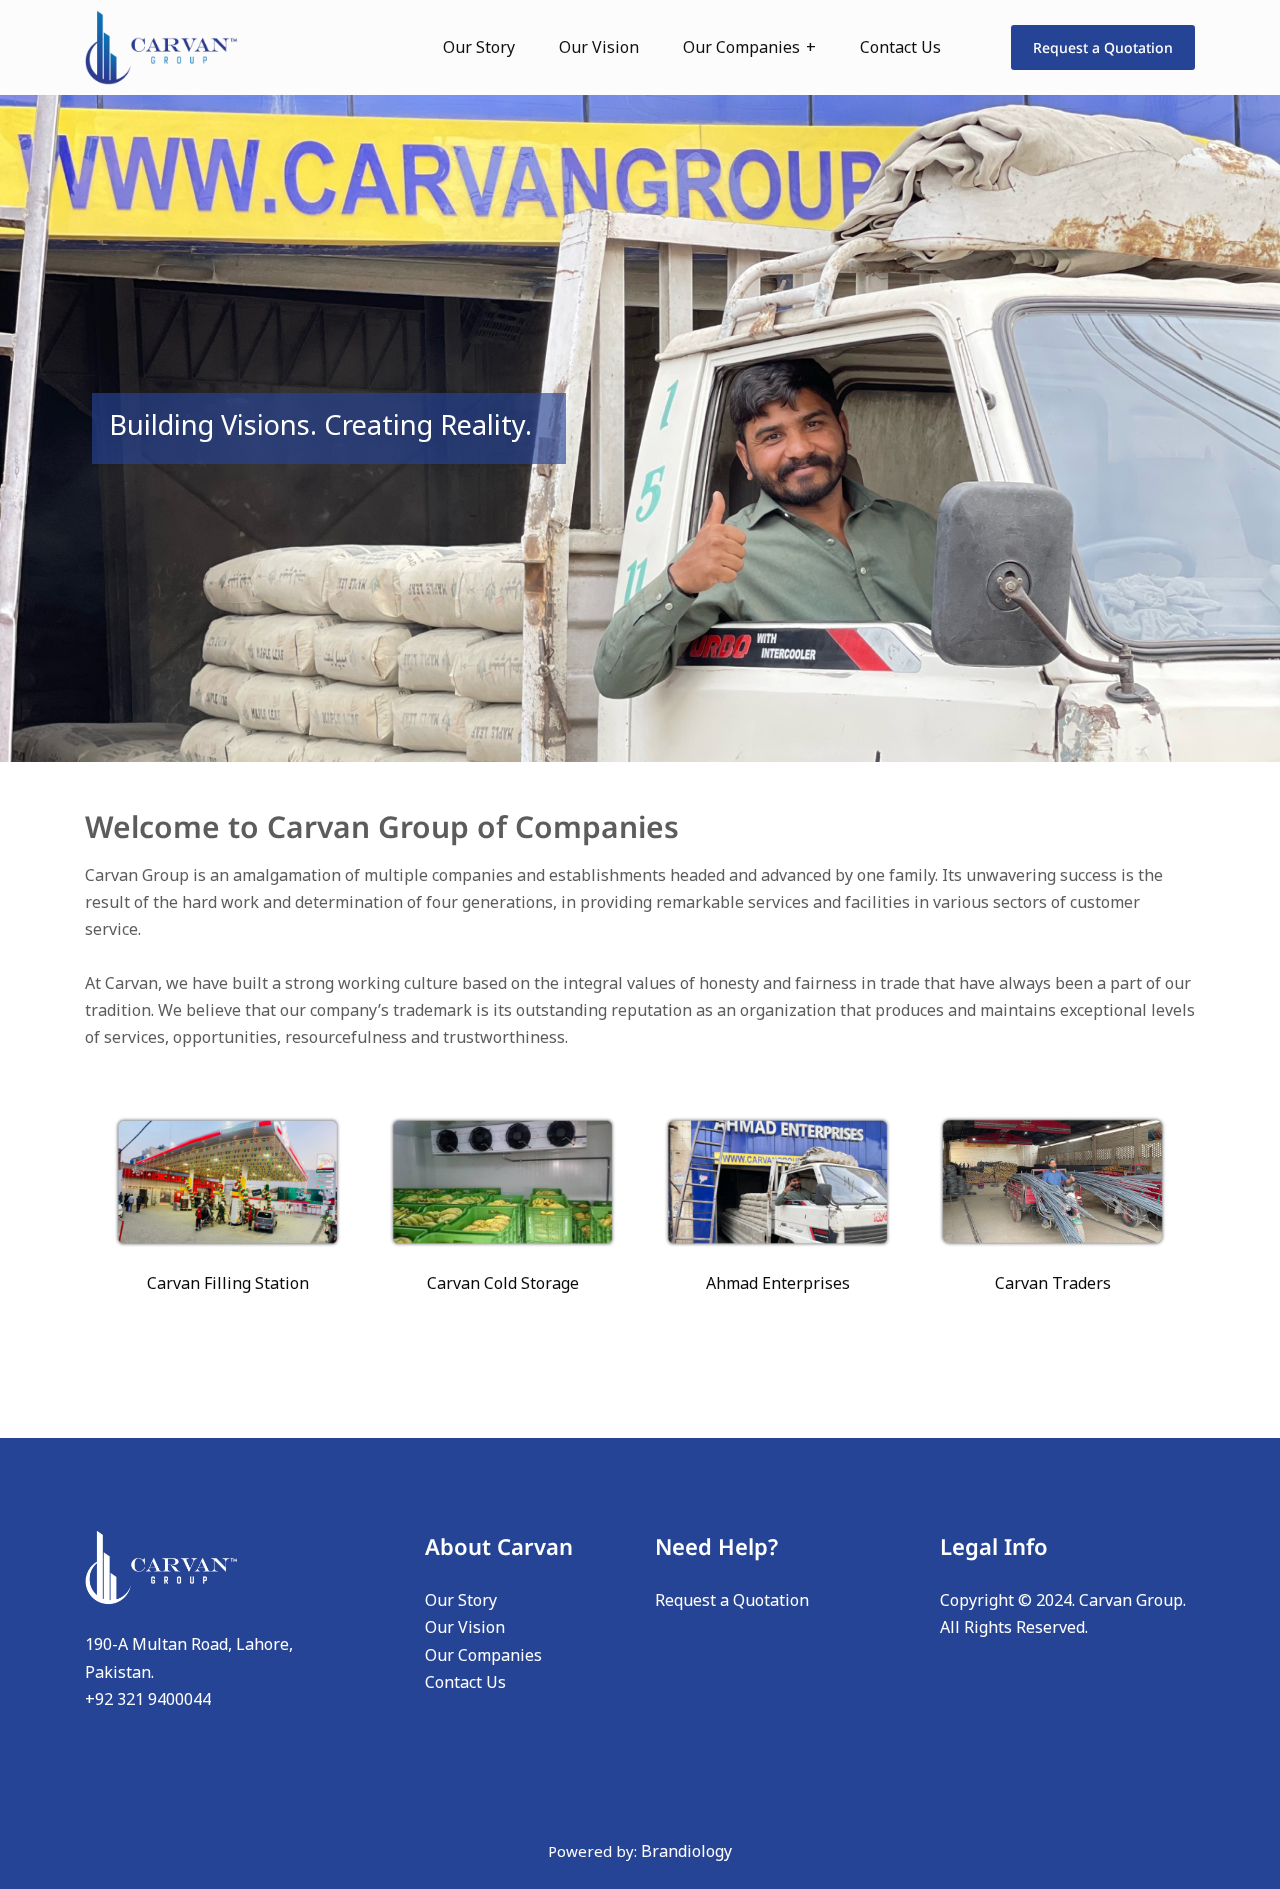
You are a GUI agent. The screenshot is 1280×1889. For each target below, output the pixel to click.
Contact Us (900, 47)
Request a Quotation (1103, 47)
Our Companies (741, 47)
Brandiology (686, 1851)
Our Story (479, 47)
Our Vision (599, 47)
